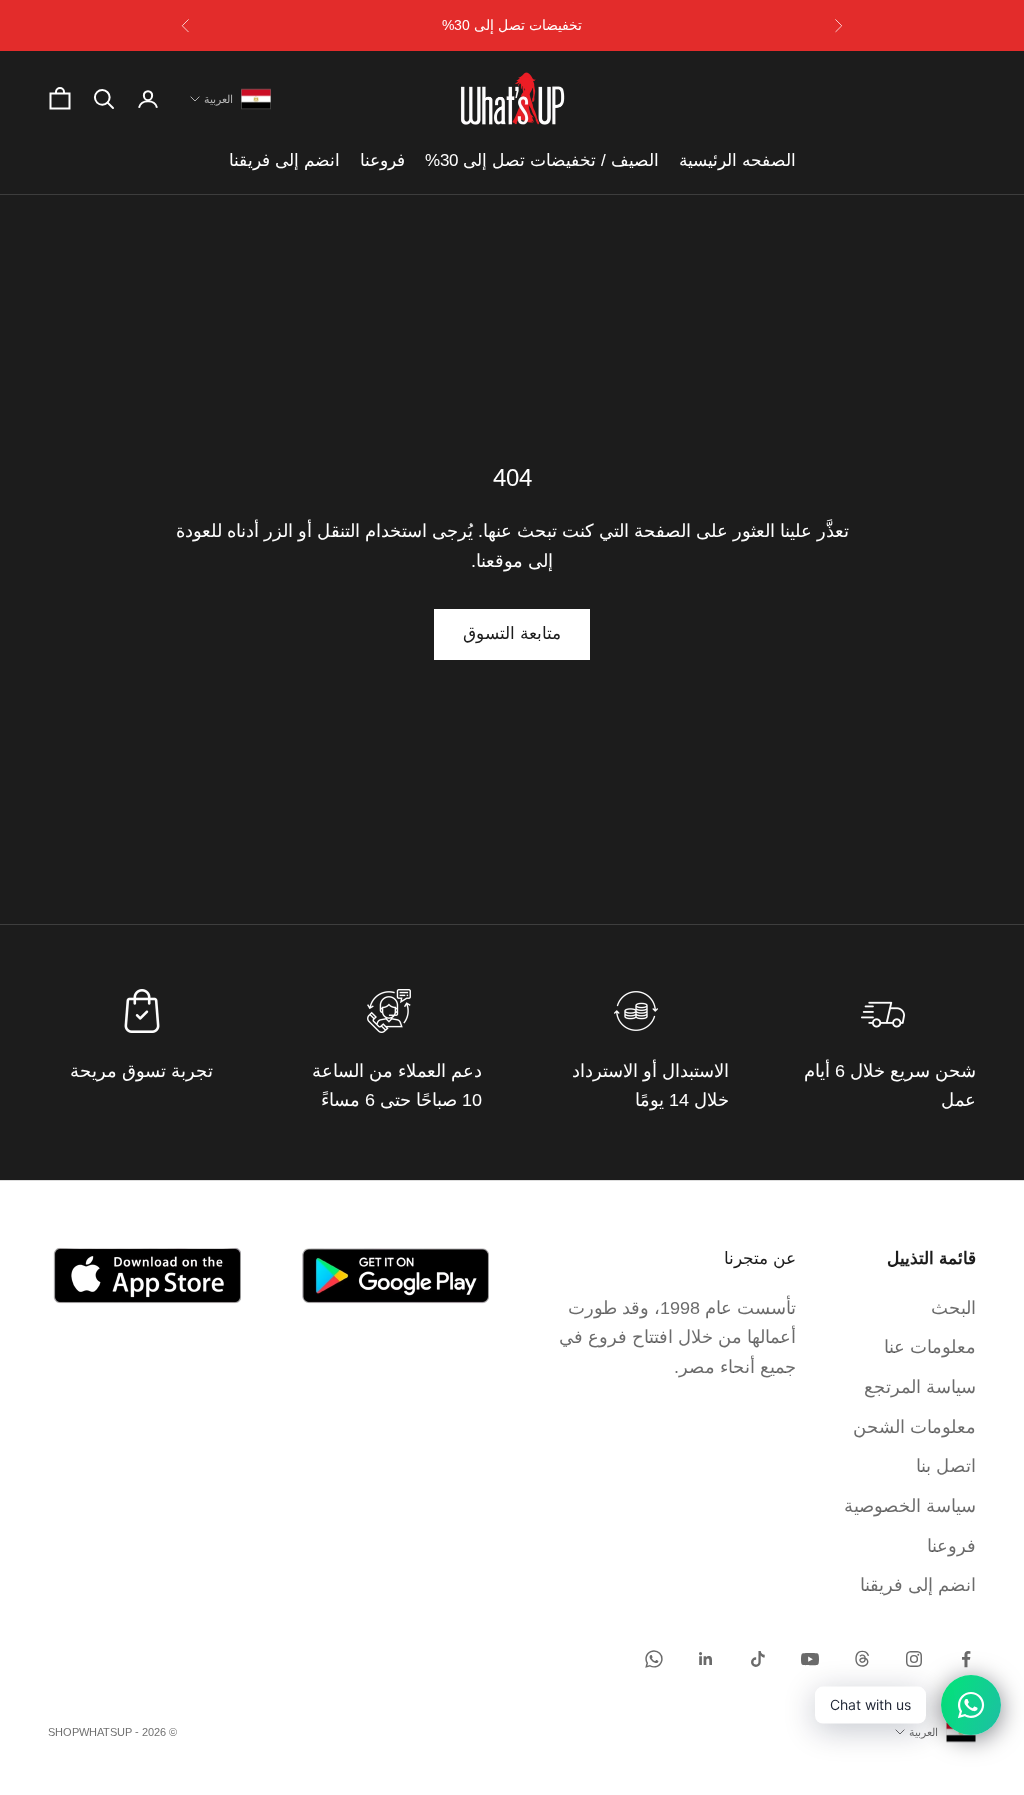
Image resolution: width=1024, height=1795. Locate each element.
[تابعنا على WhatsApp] (654, 1659)
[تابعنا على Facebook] (966, 1659)
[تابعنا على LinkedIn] (706, 1659)
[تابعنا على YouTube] (810, 1659)
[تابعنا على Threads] (862, 1659)
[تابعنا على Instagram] (914, 1659)
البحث (953, 1308)
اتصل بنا (946, 1466)
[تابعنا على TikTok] (758, 1659)
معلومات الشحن (914, 1427)
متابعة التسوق (512, 633)
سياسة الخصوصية (910, 1506)
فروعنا (382, 160)
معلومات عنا (930, 1347)
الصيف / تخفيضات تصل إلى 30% (542, 160)
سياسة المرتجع (920, 1387)
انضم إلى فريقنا (284, 160)
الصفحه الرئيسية (737, 160)
